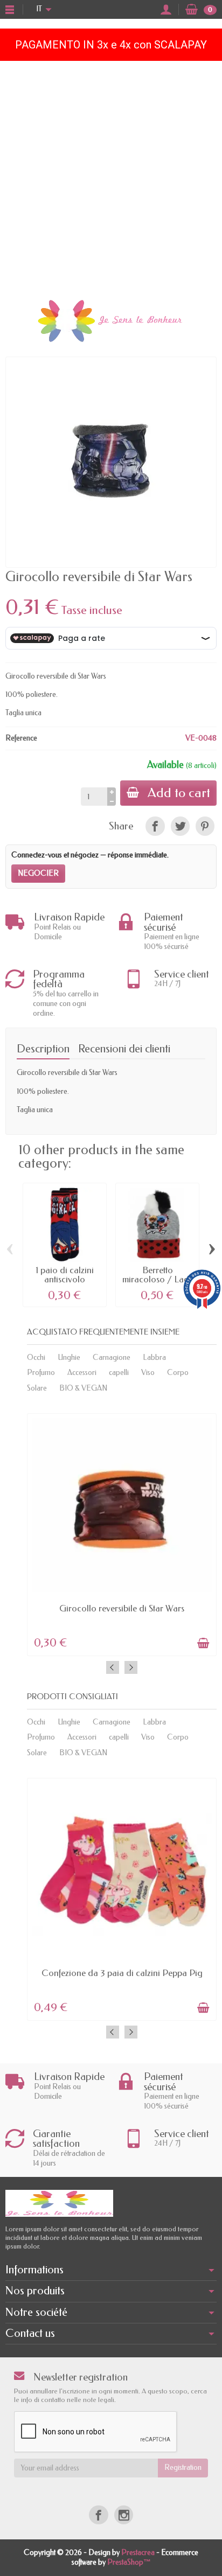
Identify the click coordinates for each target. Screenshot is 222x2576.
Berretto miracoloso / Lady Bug (158, 1279)
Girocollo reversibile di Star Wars (122, 1608)
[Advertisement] (111, 177)
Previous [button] (113, 1667)
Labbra (154, 1357)
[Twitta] (180, 826)
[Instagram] (124, 2515)
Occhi (36, 1357)
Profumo (41, 1373)
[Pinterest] (205, 826)
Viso (148, 1373)
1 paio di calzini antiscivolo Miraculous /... (65, 1279)
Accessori (82, 1373)
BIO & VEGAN (83, 1388)
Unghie (69, 1357)
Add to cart (179, 793)
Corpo (178, 1373)
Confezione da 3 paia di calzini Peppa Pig (122, 1973)
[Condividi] (155, 826)
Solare (37, 1388)
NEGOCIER (38, 873)
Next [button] (131, 1667)
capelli (119, 1373)
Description (43, 1049)
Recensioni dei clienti (124, 1049)
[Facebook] (98, 2515)
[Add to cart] (203, 1643)
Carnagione (112, 1357)
